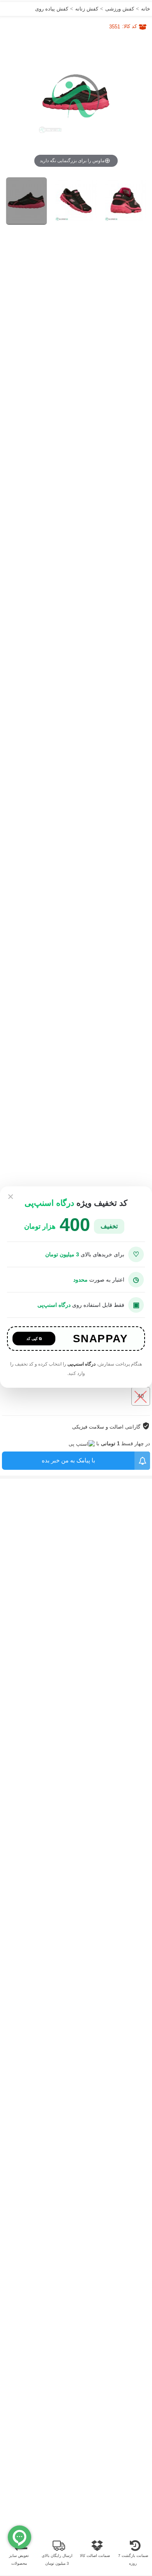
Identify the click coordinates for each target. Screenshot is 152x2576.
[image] (27, 201)
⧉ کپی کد (34, 1339)
